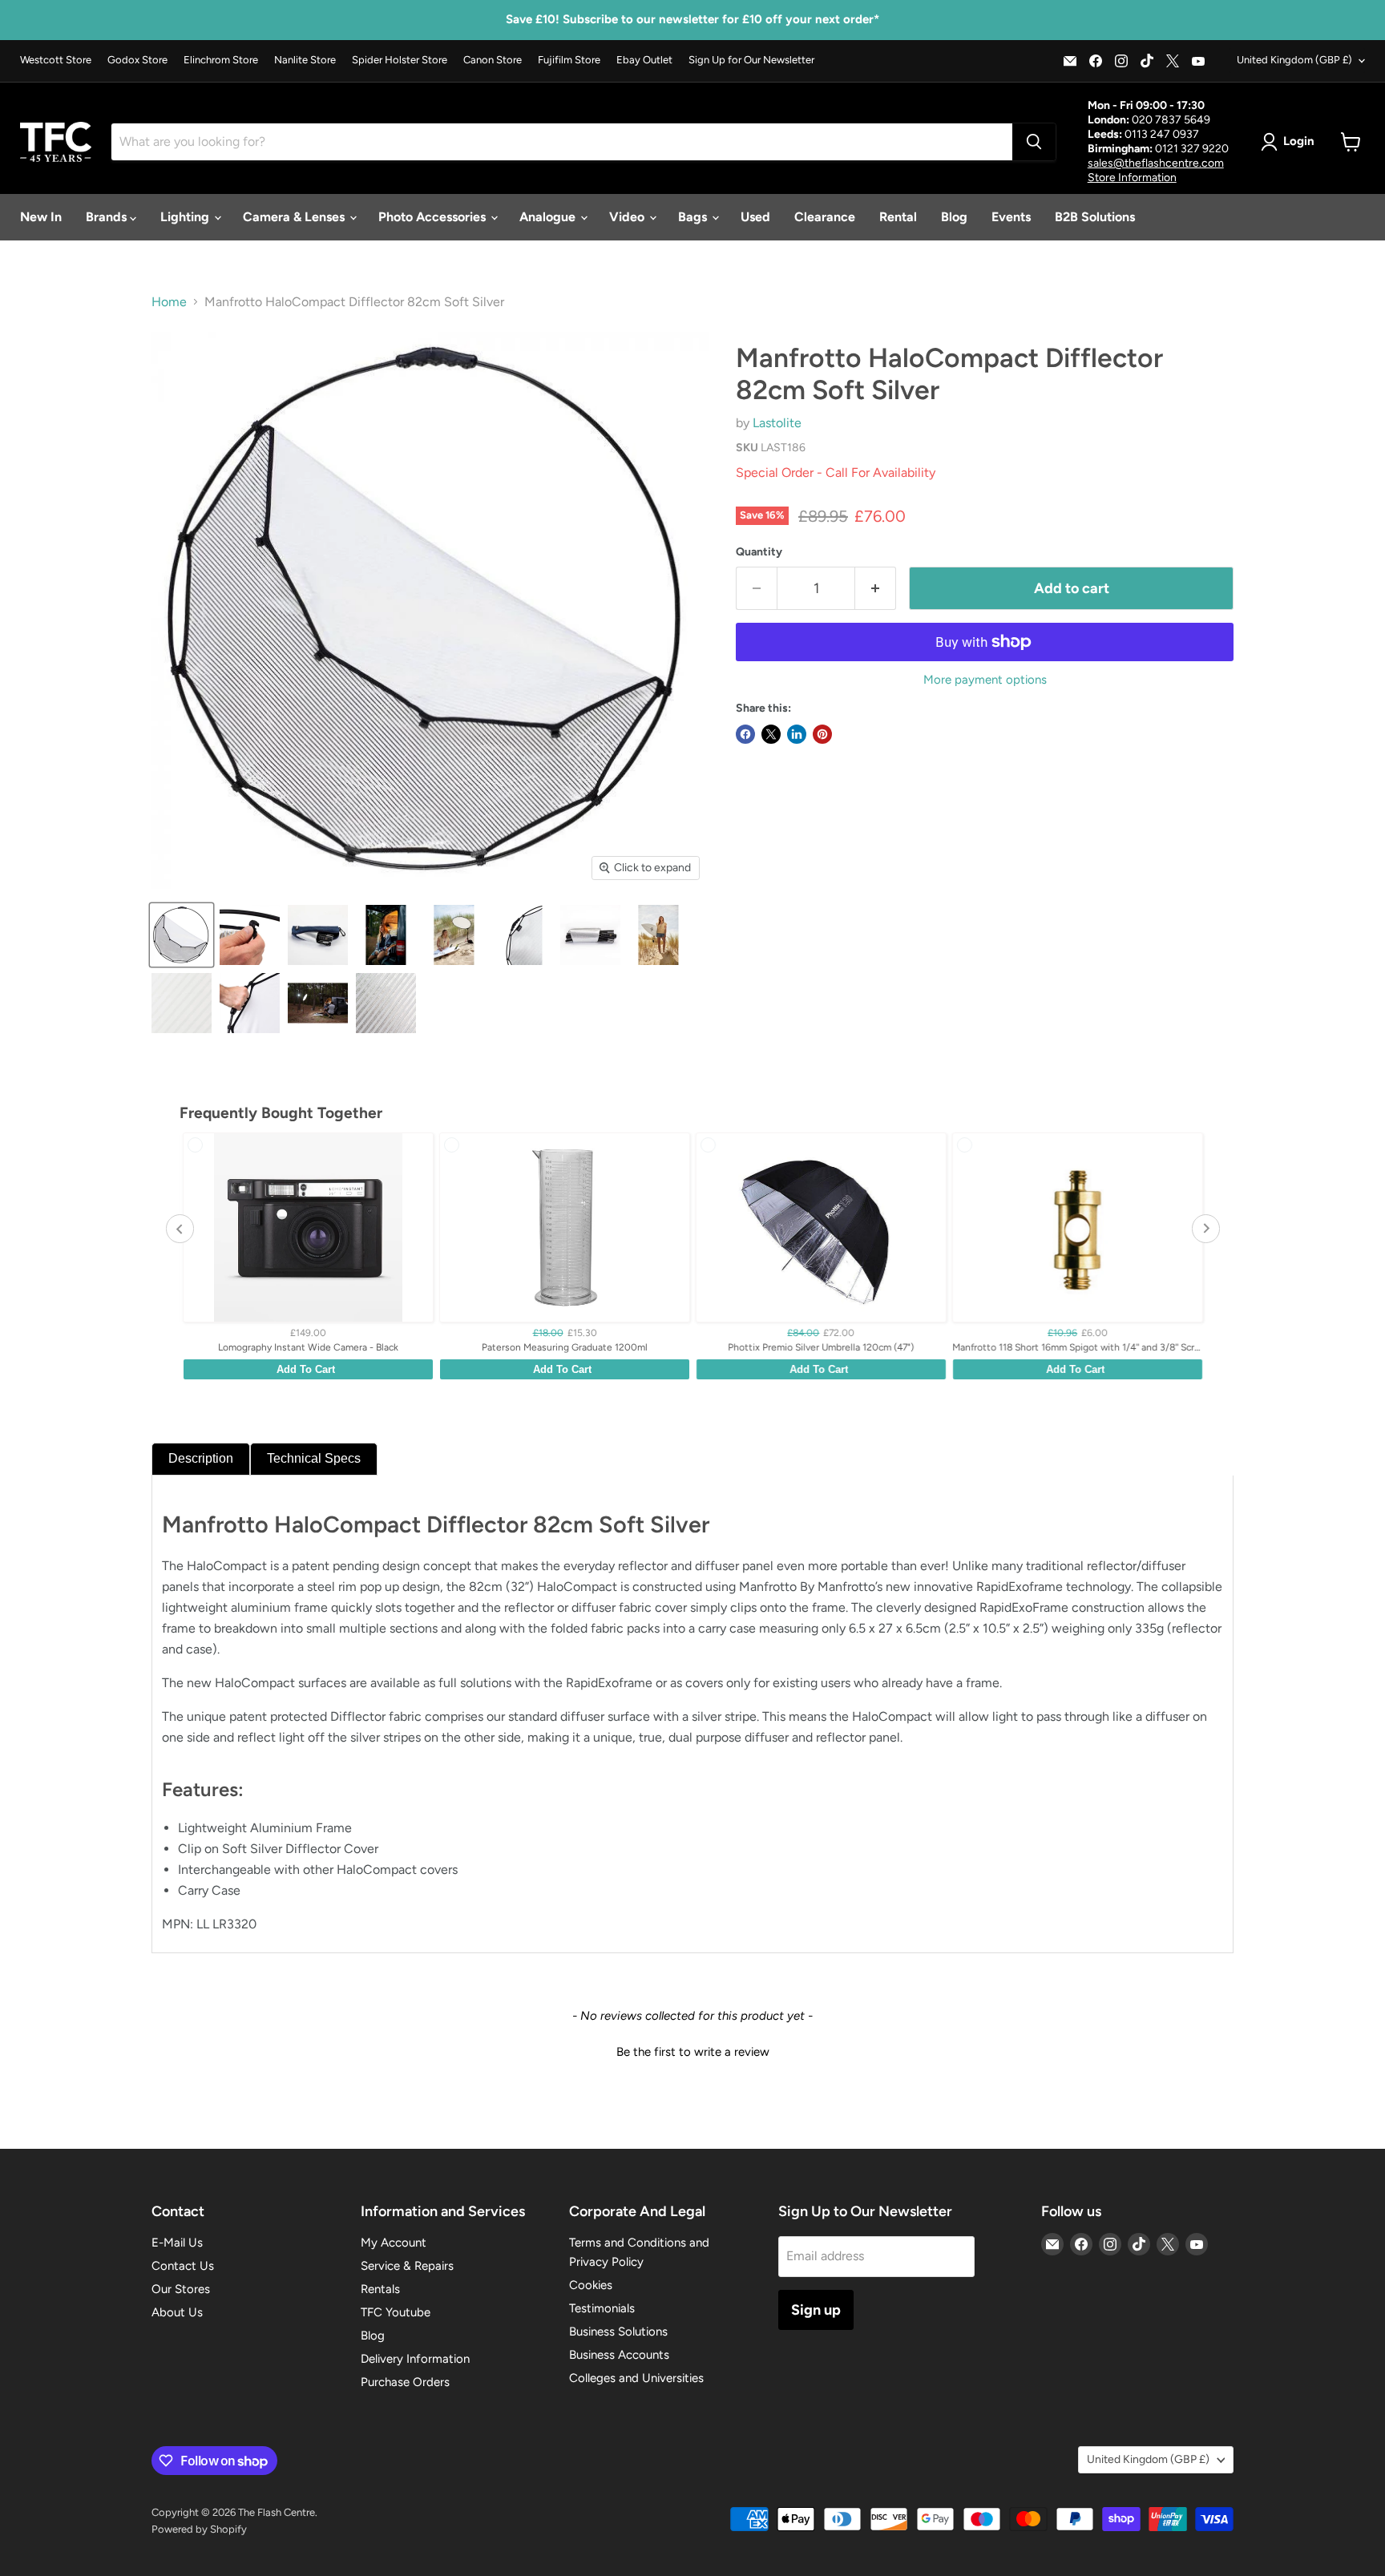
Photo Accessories (434, 217)
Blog (954, 217)
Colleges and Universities (636, 2378)
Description (201, 1458)
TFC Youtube (396, 2312)
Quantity (759, 552)
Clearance (825, 217)
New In (41, 217)
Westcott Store (56, 60)
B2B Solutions (1095, 217)
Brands (108, 217)
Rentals (380, 2289)
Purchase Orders (405, 2382)
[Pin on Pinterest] (822, 734)
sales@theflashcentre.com (1156, 163)
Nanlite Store (305, 60)
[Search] (1034, 142)
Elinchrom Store (221, 60)
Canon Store (493, 60)
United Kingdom (1294, 60)
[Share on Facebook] (745, 734)
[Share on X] (771, 734)
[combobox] (562, 142)
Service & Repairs (407, 2266)
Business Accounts (619, 2355)
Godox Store (137, 60)
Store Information (1132, 178)
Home (169, 302)
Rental (898, 217)
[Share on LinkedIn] (797, 734)
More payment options (985, 680)
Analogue (549, 217)
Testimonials (602, 2308)
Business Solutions (618, 2332)
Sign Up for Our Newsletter (751, 60)
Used (755, 217)
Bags (694, 217)
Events (1011, 217)
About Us (177, 2312)
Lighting (186, 217)
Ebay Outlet (644, 60)
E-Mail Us (177, 2243)
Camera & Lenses (295, 217)
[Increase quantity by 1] (876, 589)
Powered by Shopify (199, 2529)
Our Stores (181, 2289)
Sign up (816, 2310)
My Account (394, 2243)
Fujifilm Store (569, 60)
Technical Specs (314, 1458)
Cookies (591, 2285)
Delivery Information (415, 2359)
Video (628, 217)
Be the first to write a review (693, 2052)
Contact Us (183, 2266)
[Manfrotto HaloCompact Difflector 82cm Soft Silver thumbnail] (182, 935)
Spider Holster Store (400, 60)
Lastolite (777, 423)
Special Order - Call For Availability (836, 472)
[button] (692, 2050)
